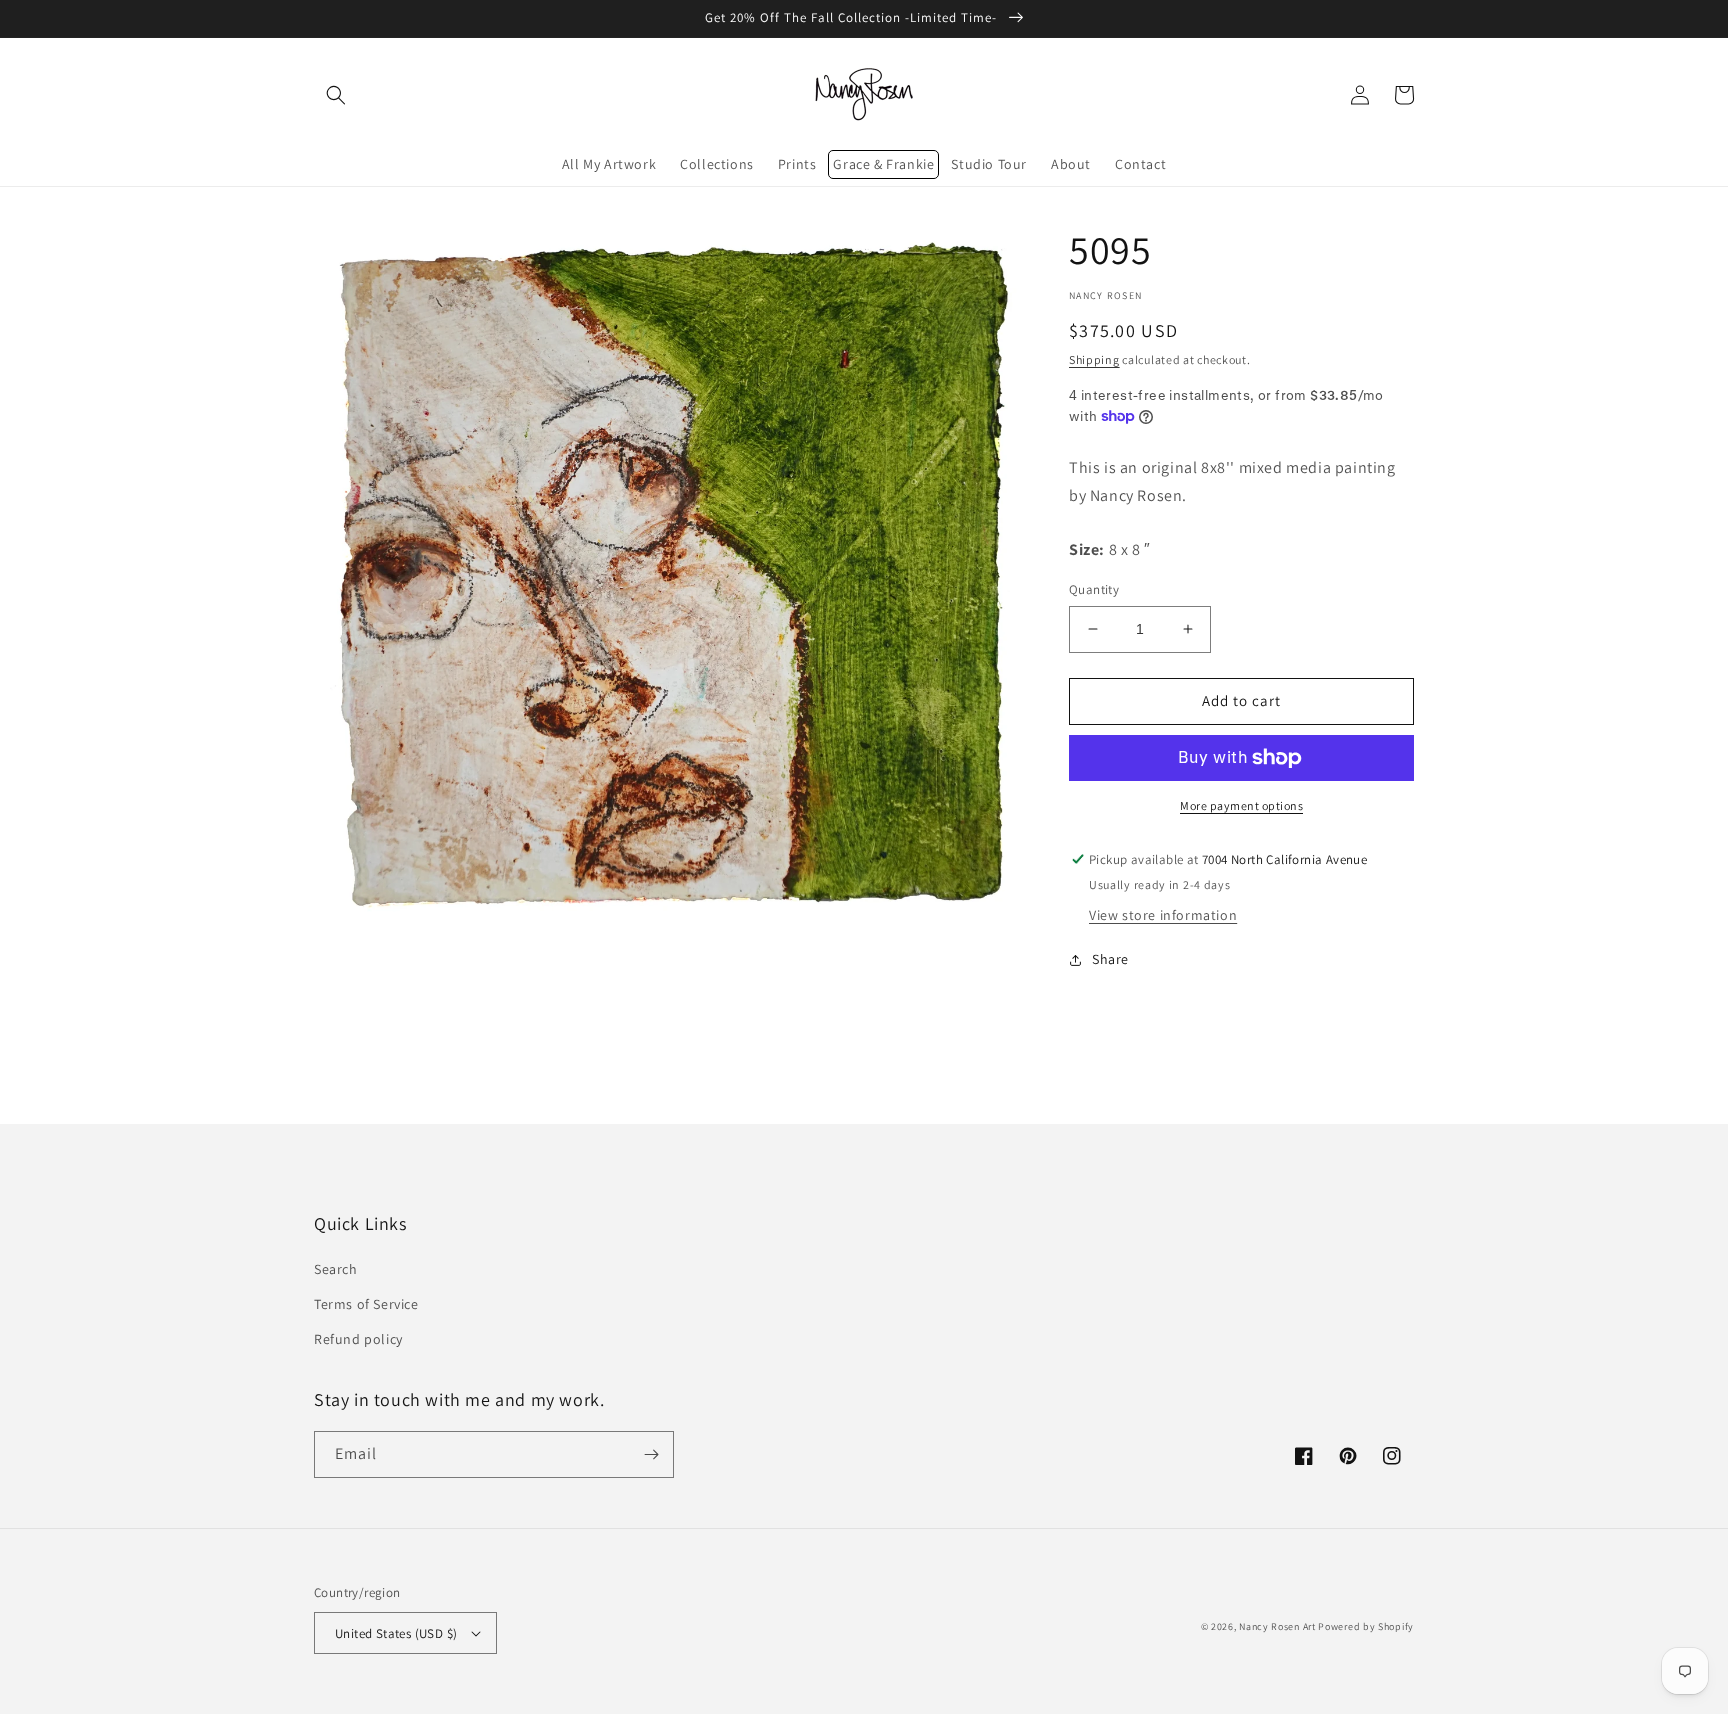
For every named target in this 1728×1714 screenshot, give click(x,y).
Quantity (1094, 589)
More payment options (1241, 805)
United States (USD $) (396, 1633)
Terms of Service (366, 1304)
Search (336, 1269)
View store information (1163, 915)
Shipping (1094, 359)
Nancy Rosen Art (1277, 1626)
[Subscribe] (651, 1454)
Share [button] (1110, 959)
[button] (336, 95)
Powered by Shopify (1366, 1626)
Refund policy (358, 1339)
